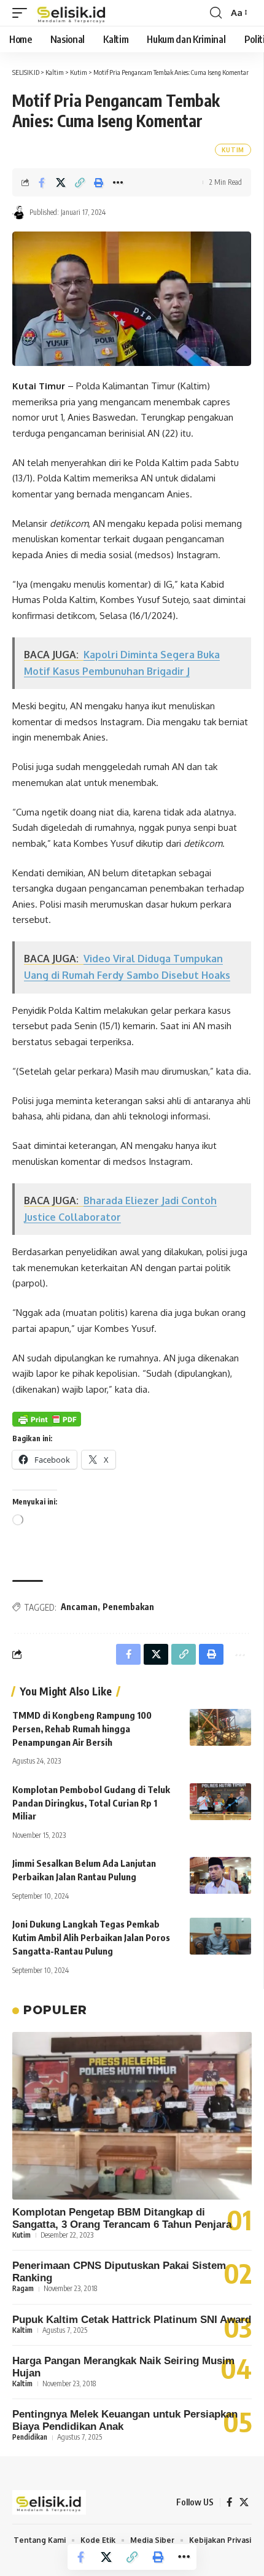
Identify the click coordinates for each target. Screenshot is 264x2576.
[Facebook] (229, 2502)
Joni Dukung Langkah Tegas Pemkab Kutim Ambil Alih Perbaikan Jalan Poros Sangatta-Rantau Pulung (91, 1937)
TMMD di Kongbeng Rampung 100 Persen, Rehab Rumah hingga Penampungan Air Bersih (82, 1729)
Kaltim (22, 2330)
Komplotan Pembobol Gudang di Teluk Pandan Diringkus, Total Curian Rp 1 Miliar (91, 1803)
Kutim (233, 150)
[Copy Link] (80, 182)
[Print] (99, 182)
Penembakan (128, 1607)
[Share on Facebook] (42, 182)
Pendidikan (30, 2437)
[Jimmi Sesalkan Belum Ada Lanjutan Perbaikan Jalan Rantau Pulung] (220, 1875)
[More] (118, 182)
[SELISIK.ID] (72, 13)
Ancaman (79, 1607)
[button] (23, 13)
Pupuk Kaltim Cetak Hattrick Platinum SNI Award (132, 2320)
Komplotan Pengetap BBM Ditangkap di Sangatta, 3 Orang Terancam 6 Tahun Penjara (122, 2218)
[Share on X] (61, 182)
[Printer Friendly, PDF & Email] (47, 1419)
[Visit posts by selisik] (19, 212)
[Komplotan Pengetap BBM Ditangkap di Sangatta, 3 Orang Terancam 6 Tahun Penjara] (132, 2116)
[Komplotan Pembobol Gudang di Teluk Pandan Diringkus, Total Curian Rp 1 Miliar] (220, 1802)
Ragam (23, 2288)
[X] (244, 2502)
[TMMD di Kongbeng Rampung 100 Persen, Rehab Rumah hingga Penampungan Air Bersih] (220, 1727)
